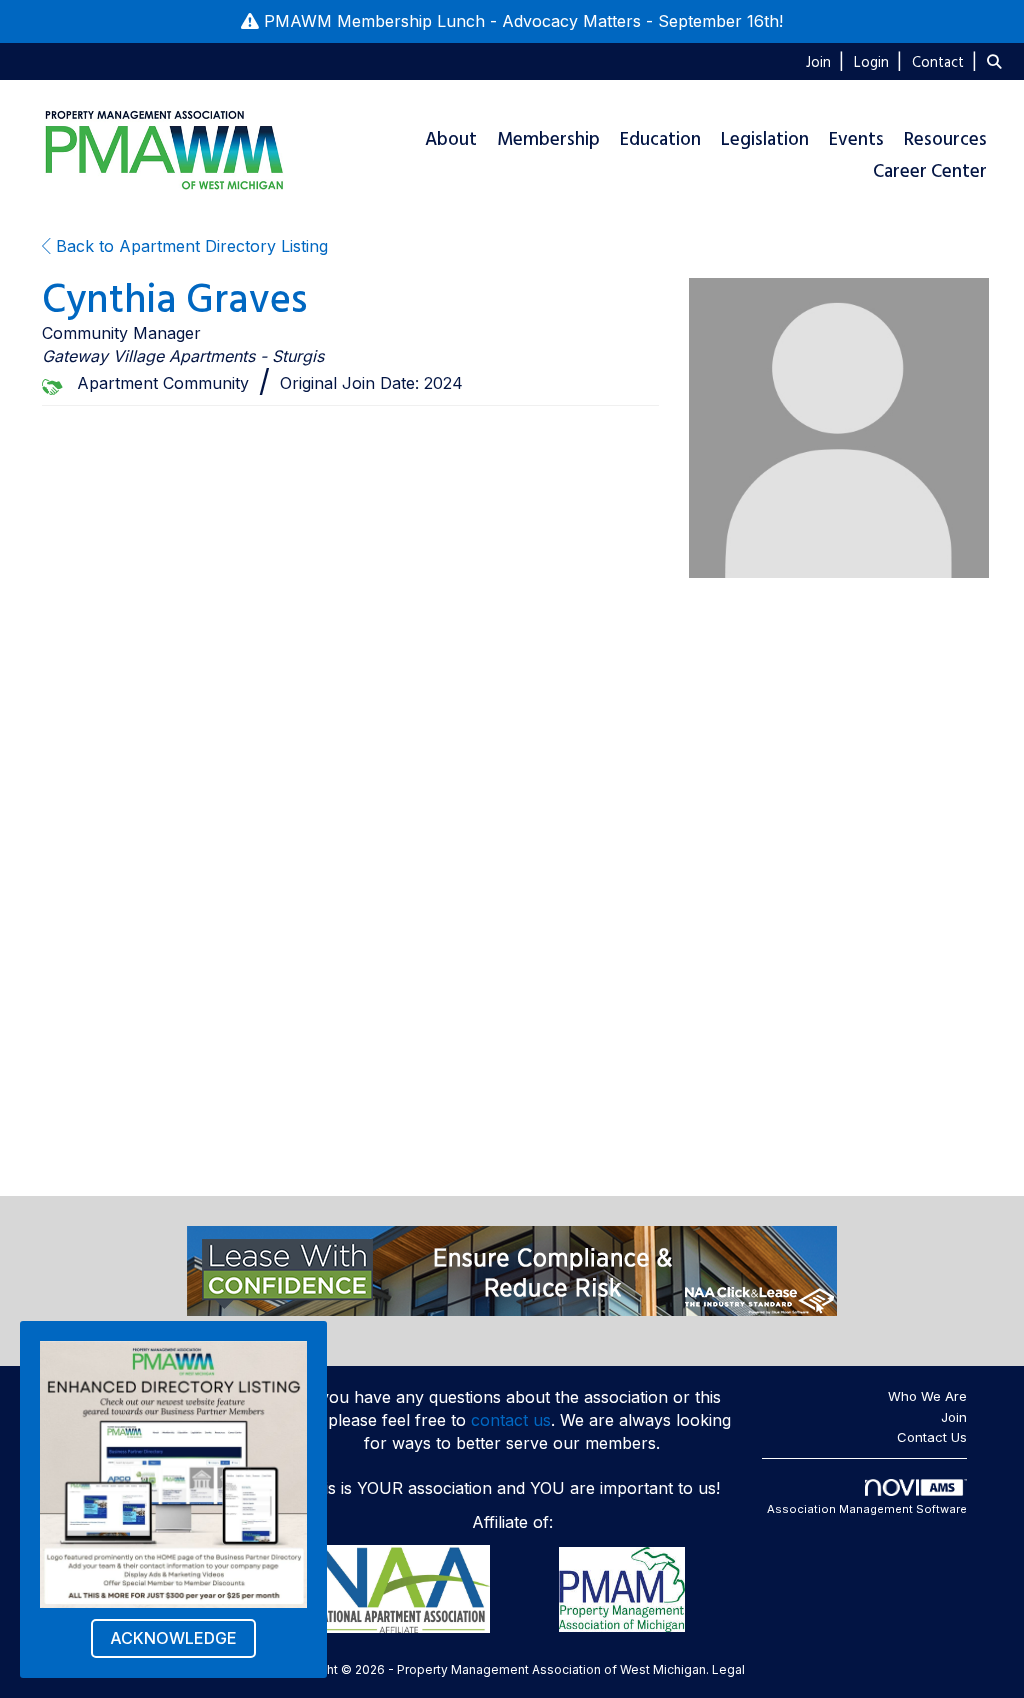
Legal (728, 1669)
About (451, 139)
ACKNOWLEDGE (173, 1638)
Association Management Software (867, 1509)
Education (660, 139)
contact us (511, 1420)
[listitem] (827, 61)
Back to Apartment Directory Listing (189, 246)
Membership (548, 139)
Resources (945, 139)
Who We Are (927, 1396)
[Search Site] (998, 61)
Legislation (765, 139)
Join (954, 1417)
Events (856, 139)
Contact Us (932, 1437)
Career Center (930, 171)
